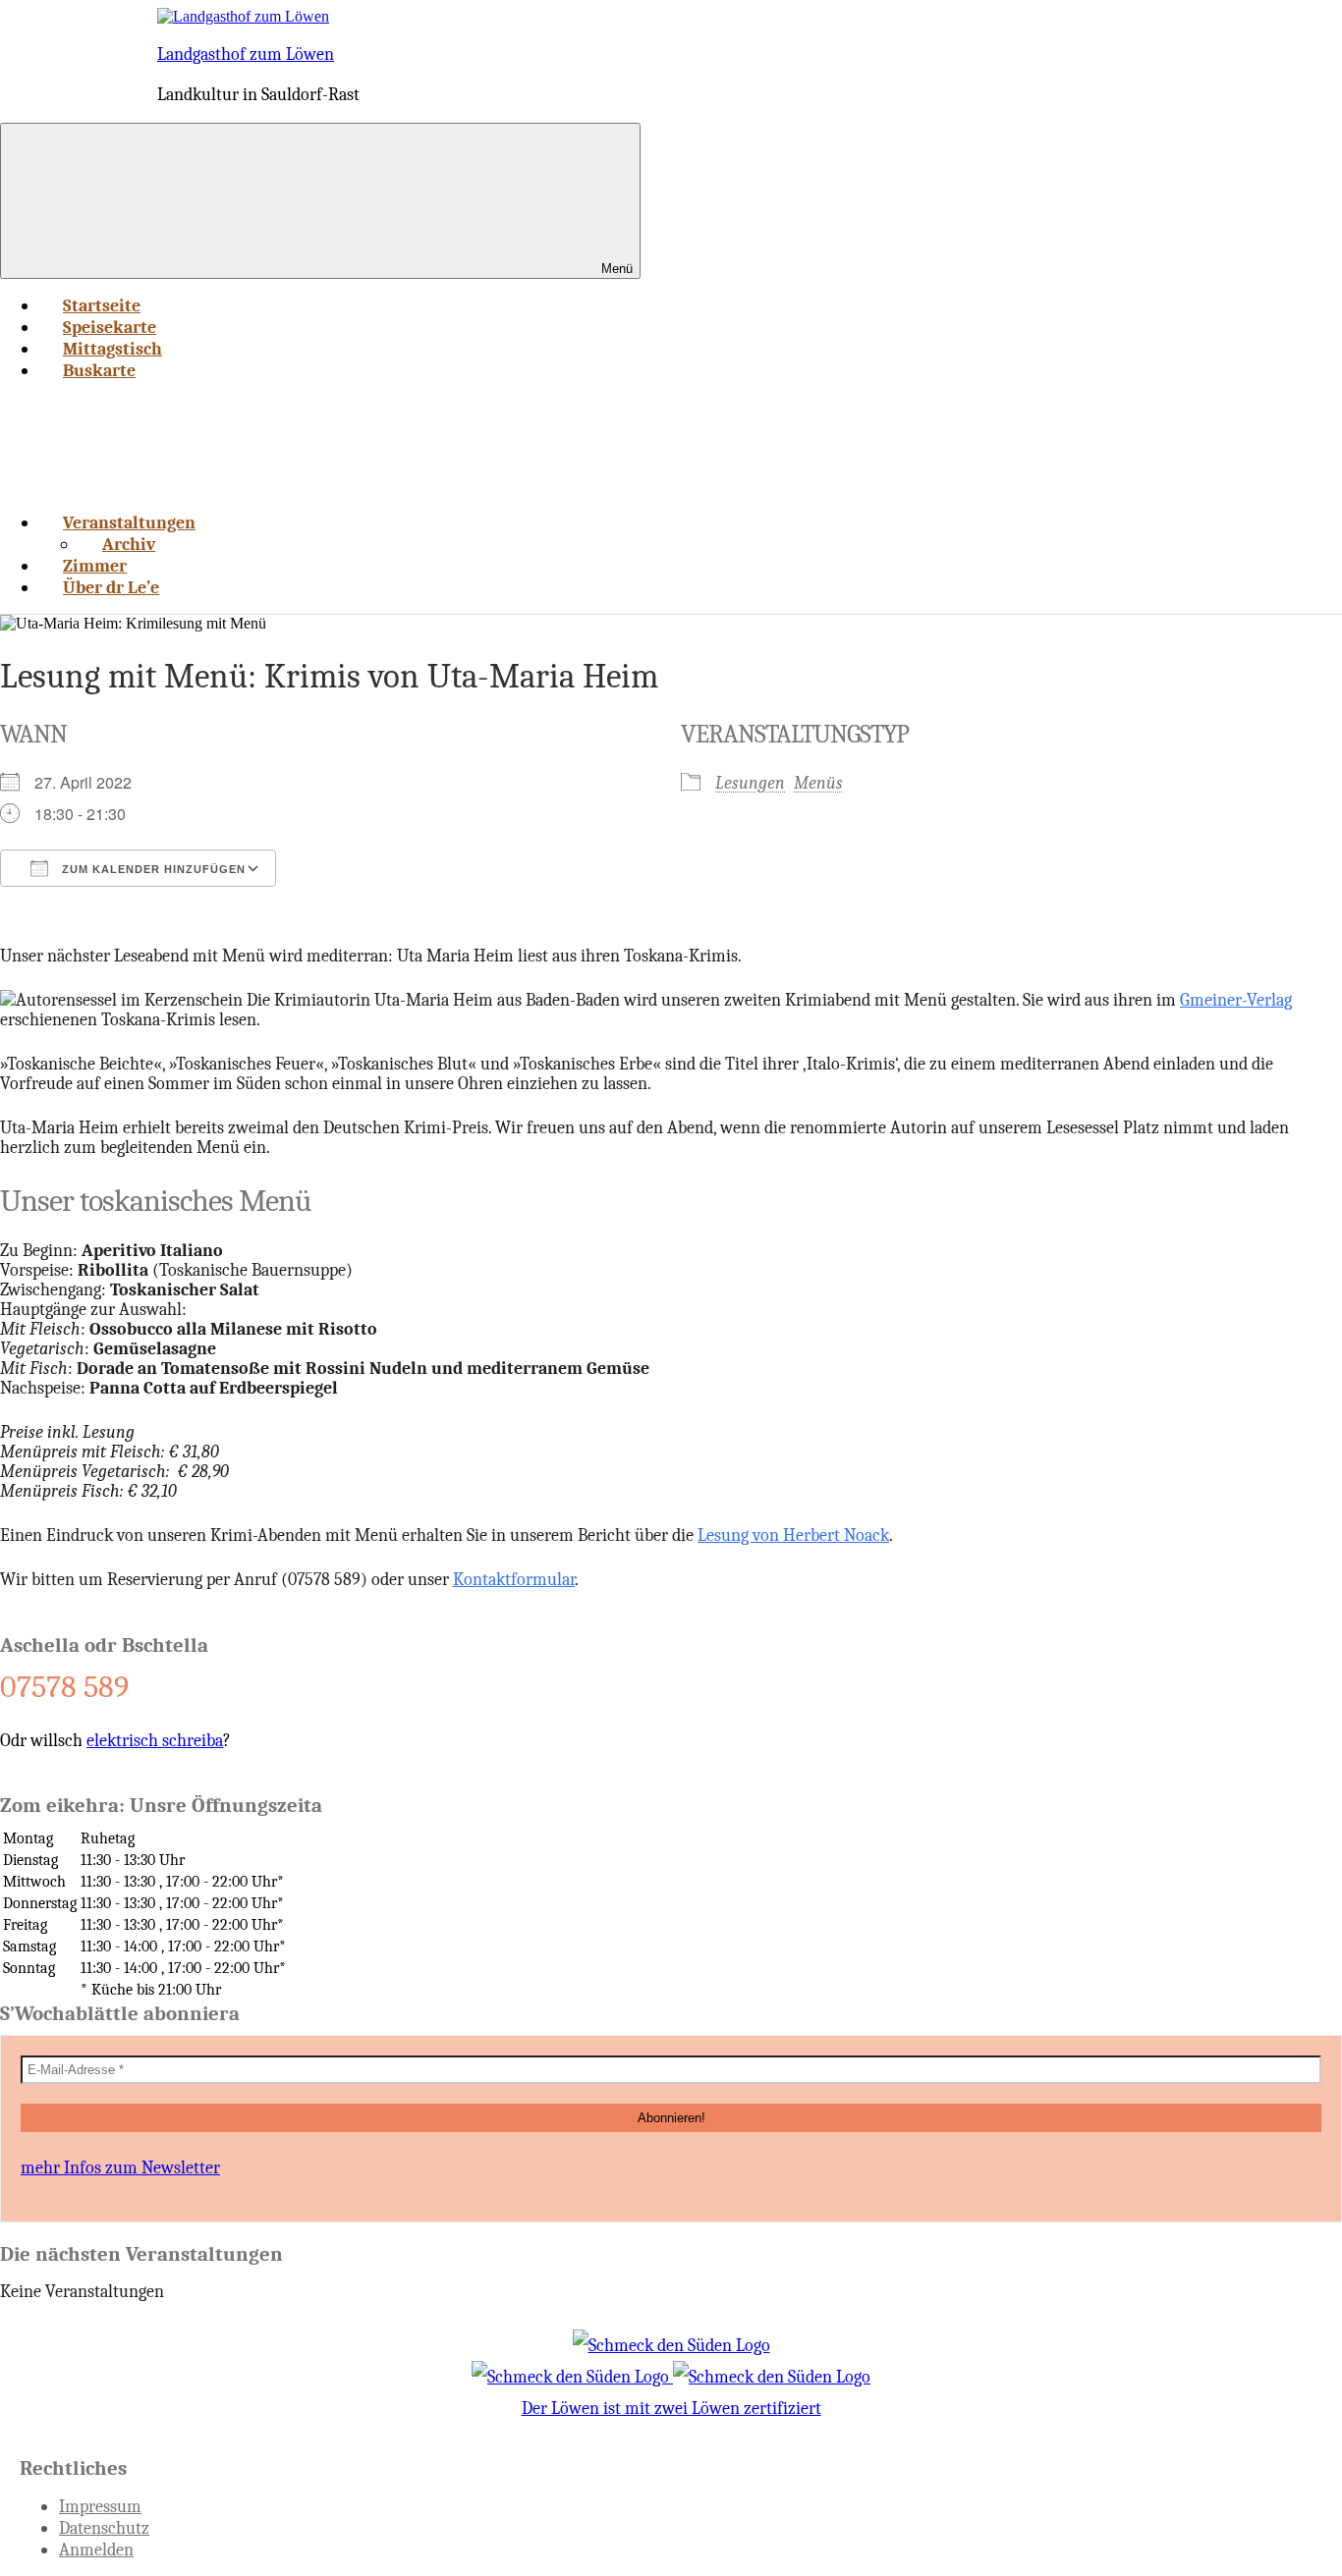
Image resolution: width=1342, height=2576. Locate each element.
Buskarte (99, 370)
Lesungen (750, 783)
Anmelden (96, 2549)
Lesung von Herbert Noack (793, 1535)
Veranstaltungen (129, 522)
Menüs (818, 783)
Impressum (100, 2506)
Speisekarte (110, 327)
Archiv (129, 544)
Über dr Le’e (111, 587)
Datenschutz (104, 2528)
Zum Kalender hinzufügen (152, 869)
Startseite (102, 305)
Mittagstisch (112, 349)
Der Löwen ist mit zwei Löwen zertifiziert (671, 2408)
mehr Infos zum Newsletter (120, 2167)
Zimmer (95, 566)
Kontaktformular (514, 1579)
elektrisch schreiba (155, 1740)
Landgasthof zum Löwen (246, 54)
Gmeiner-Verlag (1236, 1000)
